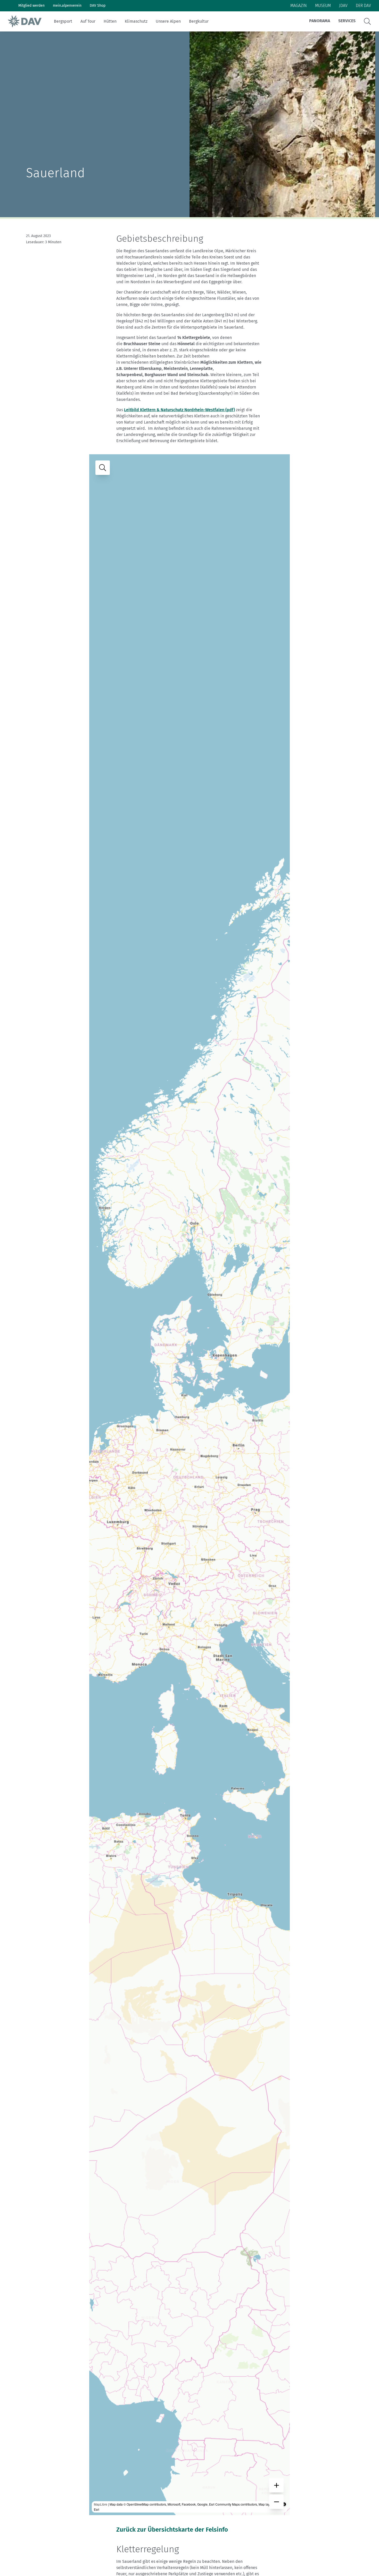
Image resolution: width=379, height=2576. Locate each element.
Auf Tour (88, 21)
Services (347, 21)
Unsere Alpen (168, 21)
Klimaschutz (136, 21)
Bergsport (63, 21)
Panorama (320, 21)
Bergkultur (199, 21)
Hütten (110, 21)
